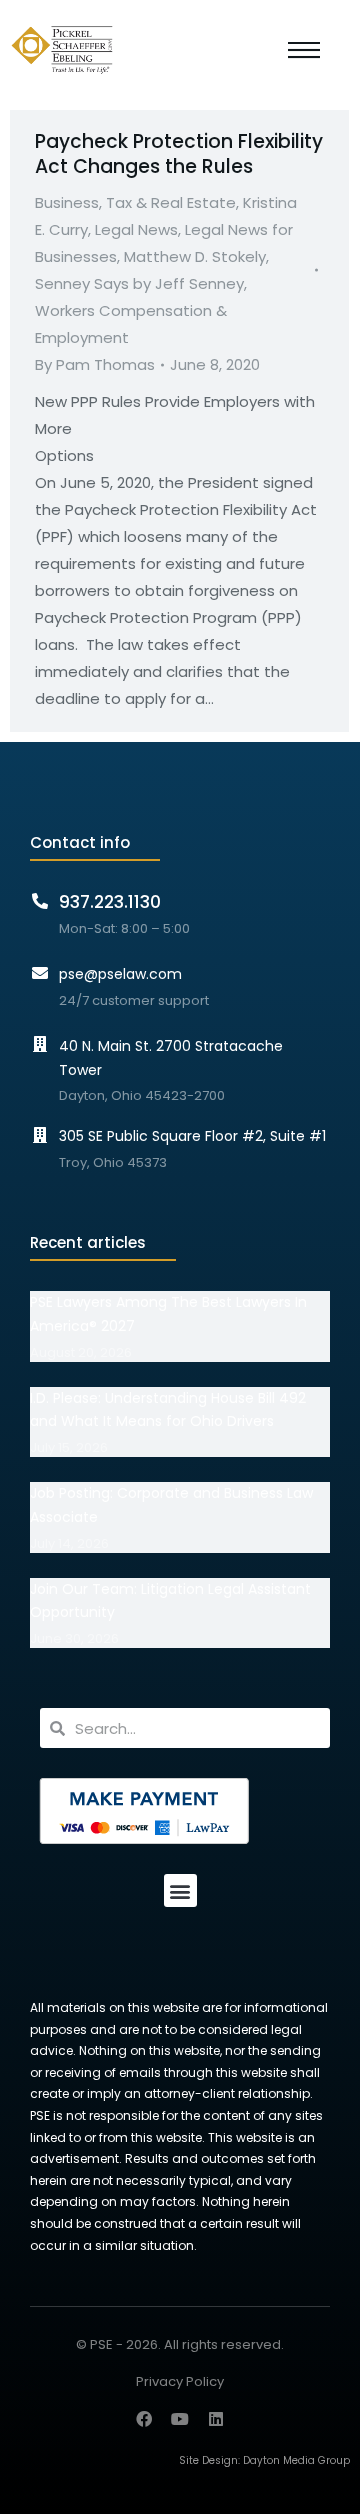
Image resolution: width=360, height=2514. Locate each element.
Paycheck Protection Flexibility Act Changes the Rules (179, 154)
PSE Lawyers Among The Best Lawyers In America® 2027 (168, 1314)
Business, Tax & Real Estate (135, 202)
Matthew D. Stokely (195, 256)
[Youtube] (180, 2419)
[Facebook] (144, 2419)
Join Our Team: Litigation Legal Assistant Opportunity (170, 1601)
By (95, 364)
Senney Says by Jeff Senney (139, 283)
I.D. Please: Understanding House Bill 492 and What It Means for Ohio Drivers (168, 1410)
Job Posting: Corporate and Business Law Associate (171, 1505)
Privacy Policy (180, 2382)
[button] (180, 1890)
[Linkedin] (216, 2419)
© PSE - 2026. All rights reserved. (180, 2344)
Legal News (136, 229)
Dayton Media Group (296, 2460)
